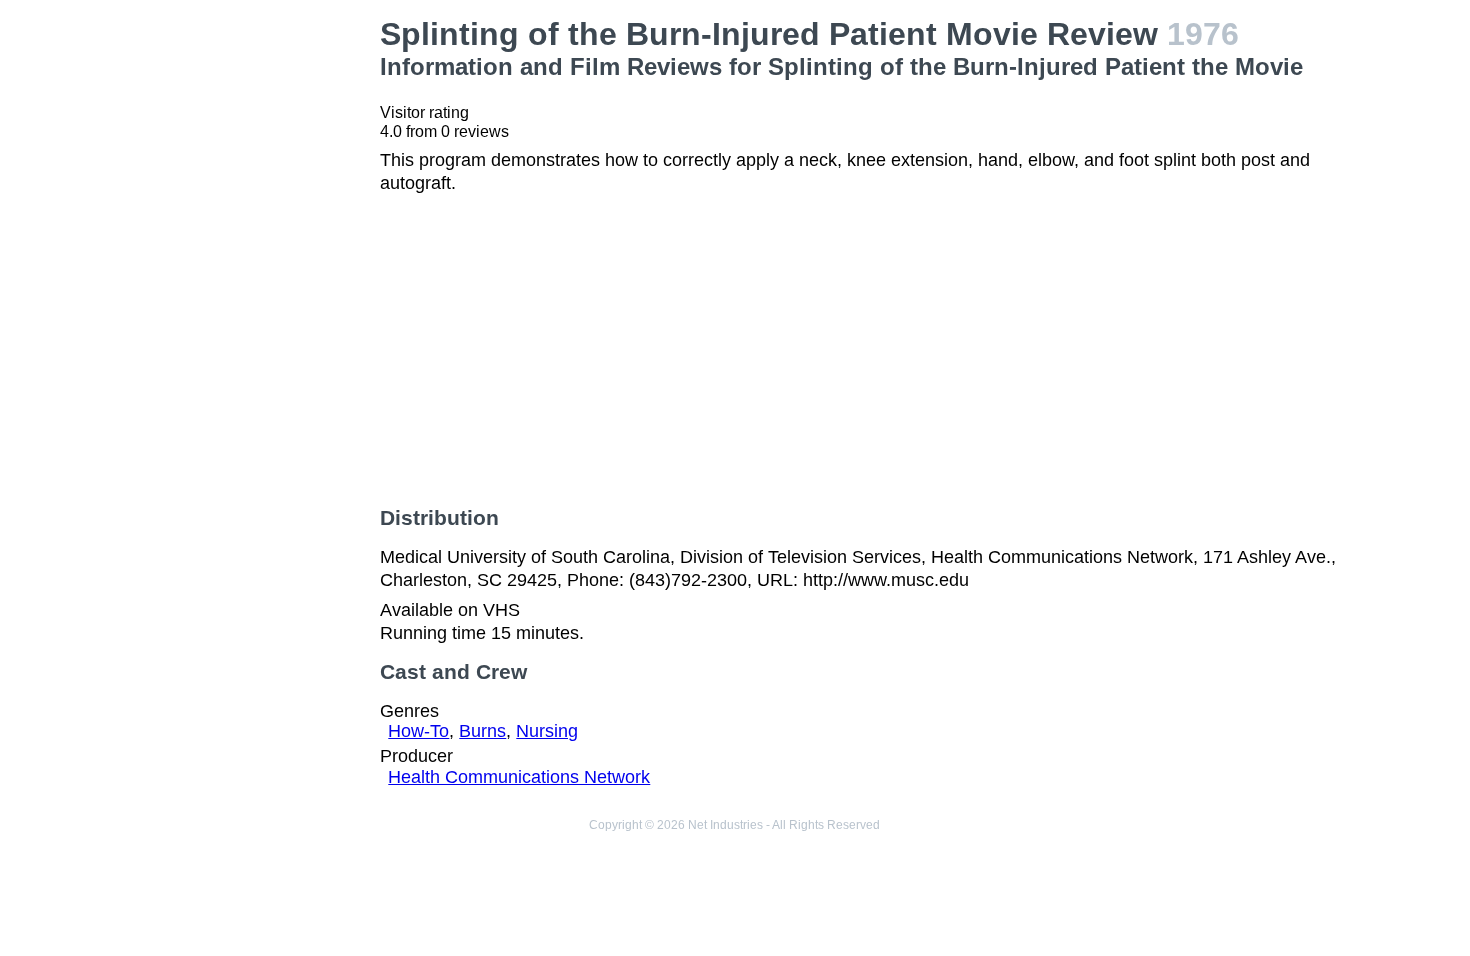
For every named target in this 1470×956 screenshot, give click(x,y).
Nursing (547, 731)
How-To (418, 731)
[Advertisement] (256, 316)
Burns (482, 731)
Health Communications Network (519, 777)
